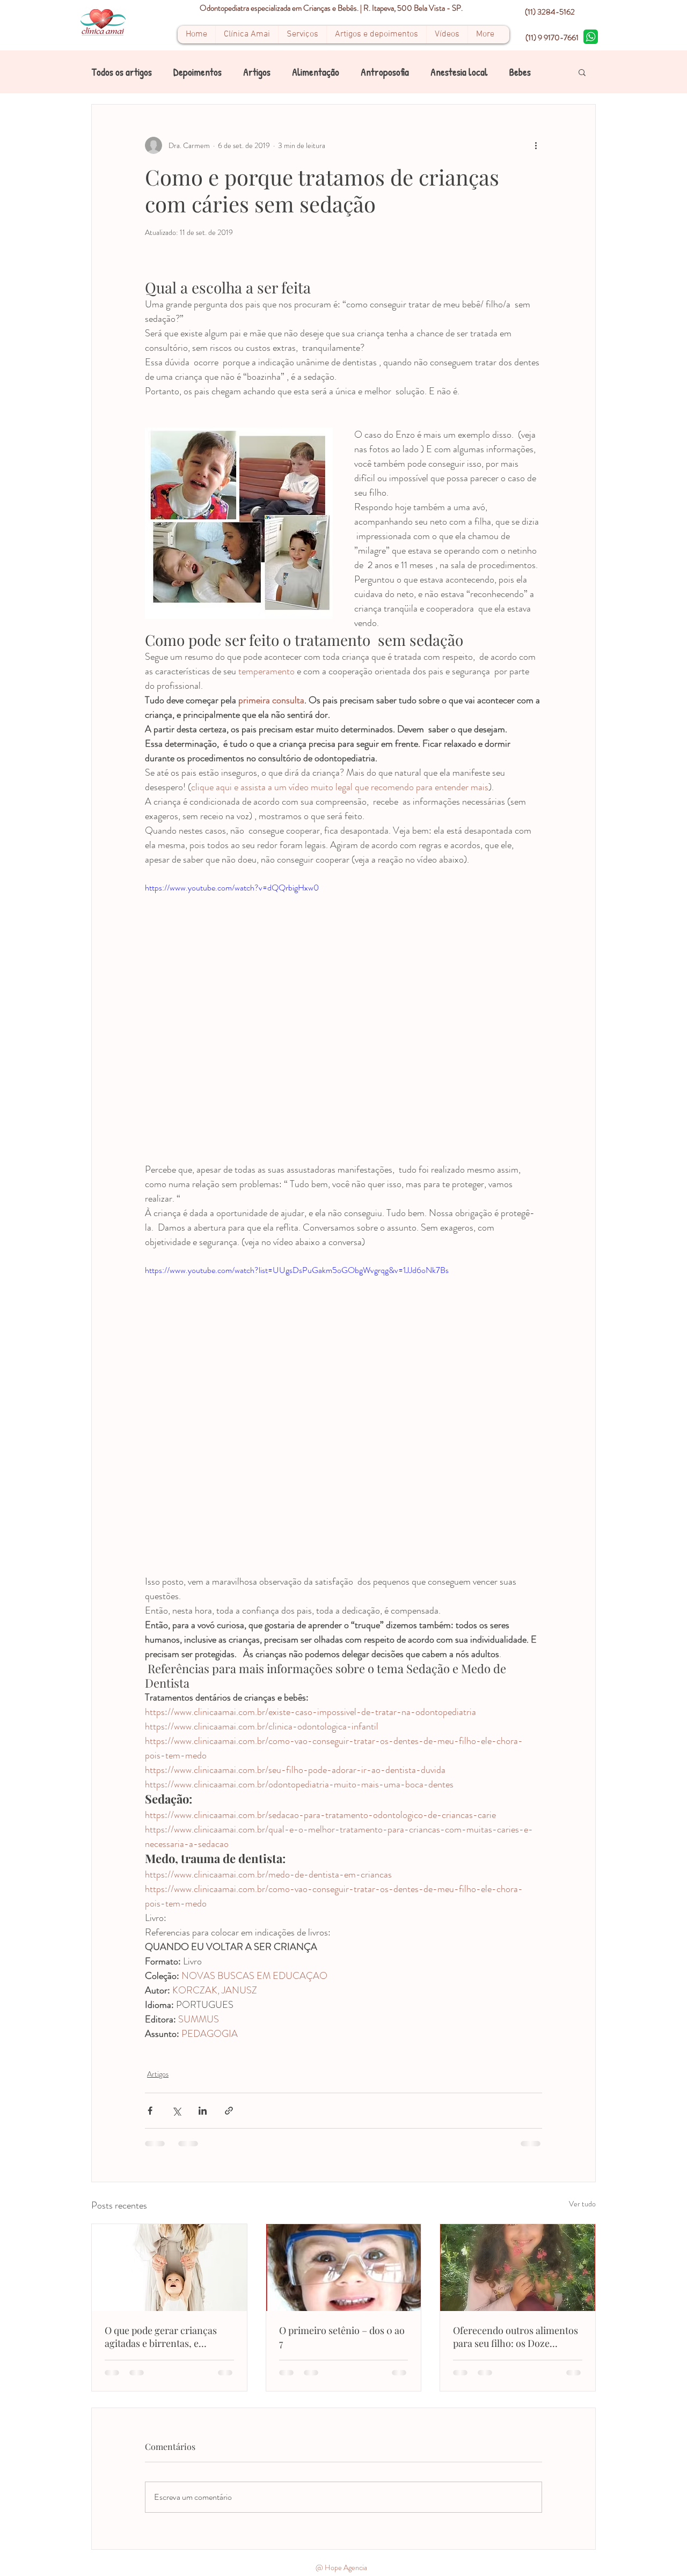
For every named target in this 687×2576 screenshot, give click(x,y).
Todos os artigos (122, 72)
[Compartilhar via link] (229, 2111)
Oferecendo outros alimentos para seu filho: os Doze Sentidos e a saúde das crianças (516, 2337)
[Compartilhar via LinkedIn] (203, 2111)
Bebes (520, 72)
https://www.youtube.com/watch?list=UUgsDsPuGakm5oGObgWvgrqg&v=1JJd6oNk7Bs (297, 1270)
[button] (582, 72)
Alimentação (316, 72)
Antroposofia (385, 72)
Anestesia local (459, 72)
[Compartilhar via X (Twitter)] (176, 2111)
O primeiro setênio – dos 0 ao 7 (342, 2337)
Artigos (257, 72)
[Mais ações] (536, 145)
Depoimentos (198, 72)
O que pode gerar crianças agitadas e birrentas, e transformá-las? (161, 2337)
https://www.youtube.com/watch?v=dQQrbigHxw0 (232, 888)
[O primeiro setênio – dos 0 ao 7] (344, 2268)
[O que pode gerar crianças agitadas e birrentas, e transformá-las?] (169, 2268)
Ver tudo (582, 2204)
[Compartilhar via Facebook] (150, 2111)
